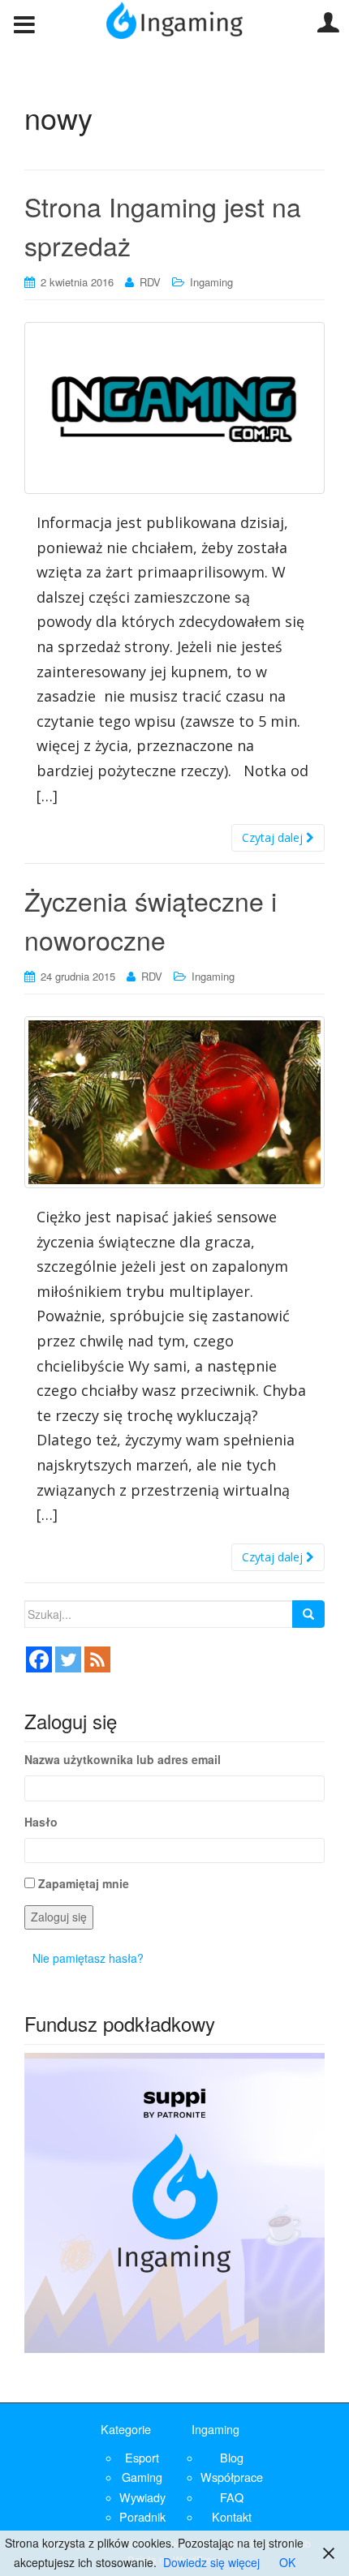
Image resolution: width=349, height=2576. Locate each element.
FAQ (232, 2497)
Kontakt (232, 2516)
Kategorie (126, 2429)
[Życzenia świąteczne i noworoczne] (174, 1102)
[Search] (308, 1614)
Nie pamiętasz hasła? (88, 1958)
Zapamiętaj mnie (84, 1883)
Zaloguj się (59, 1917)
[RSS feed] (97, 1659)
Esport (142, 2457)
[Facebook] (39, 1659)
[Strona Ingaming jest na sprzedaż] (174, 408)
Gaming (142, 2477)
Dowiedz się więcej (211, 2562)
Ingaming (211, 282)
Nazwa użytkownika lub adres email (123, 1759)
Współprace (232, 2477)
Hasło (41, 1822)
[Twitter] (68, 1659)
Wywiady (142, 2497)
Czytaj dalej (274, 837)
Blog (232, 2457)
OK (287, 2562)
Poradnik (142, 2516)
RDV (150, 282)
